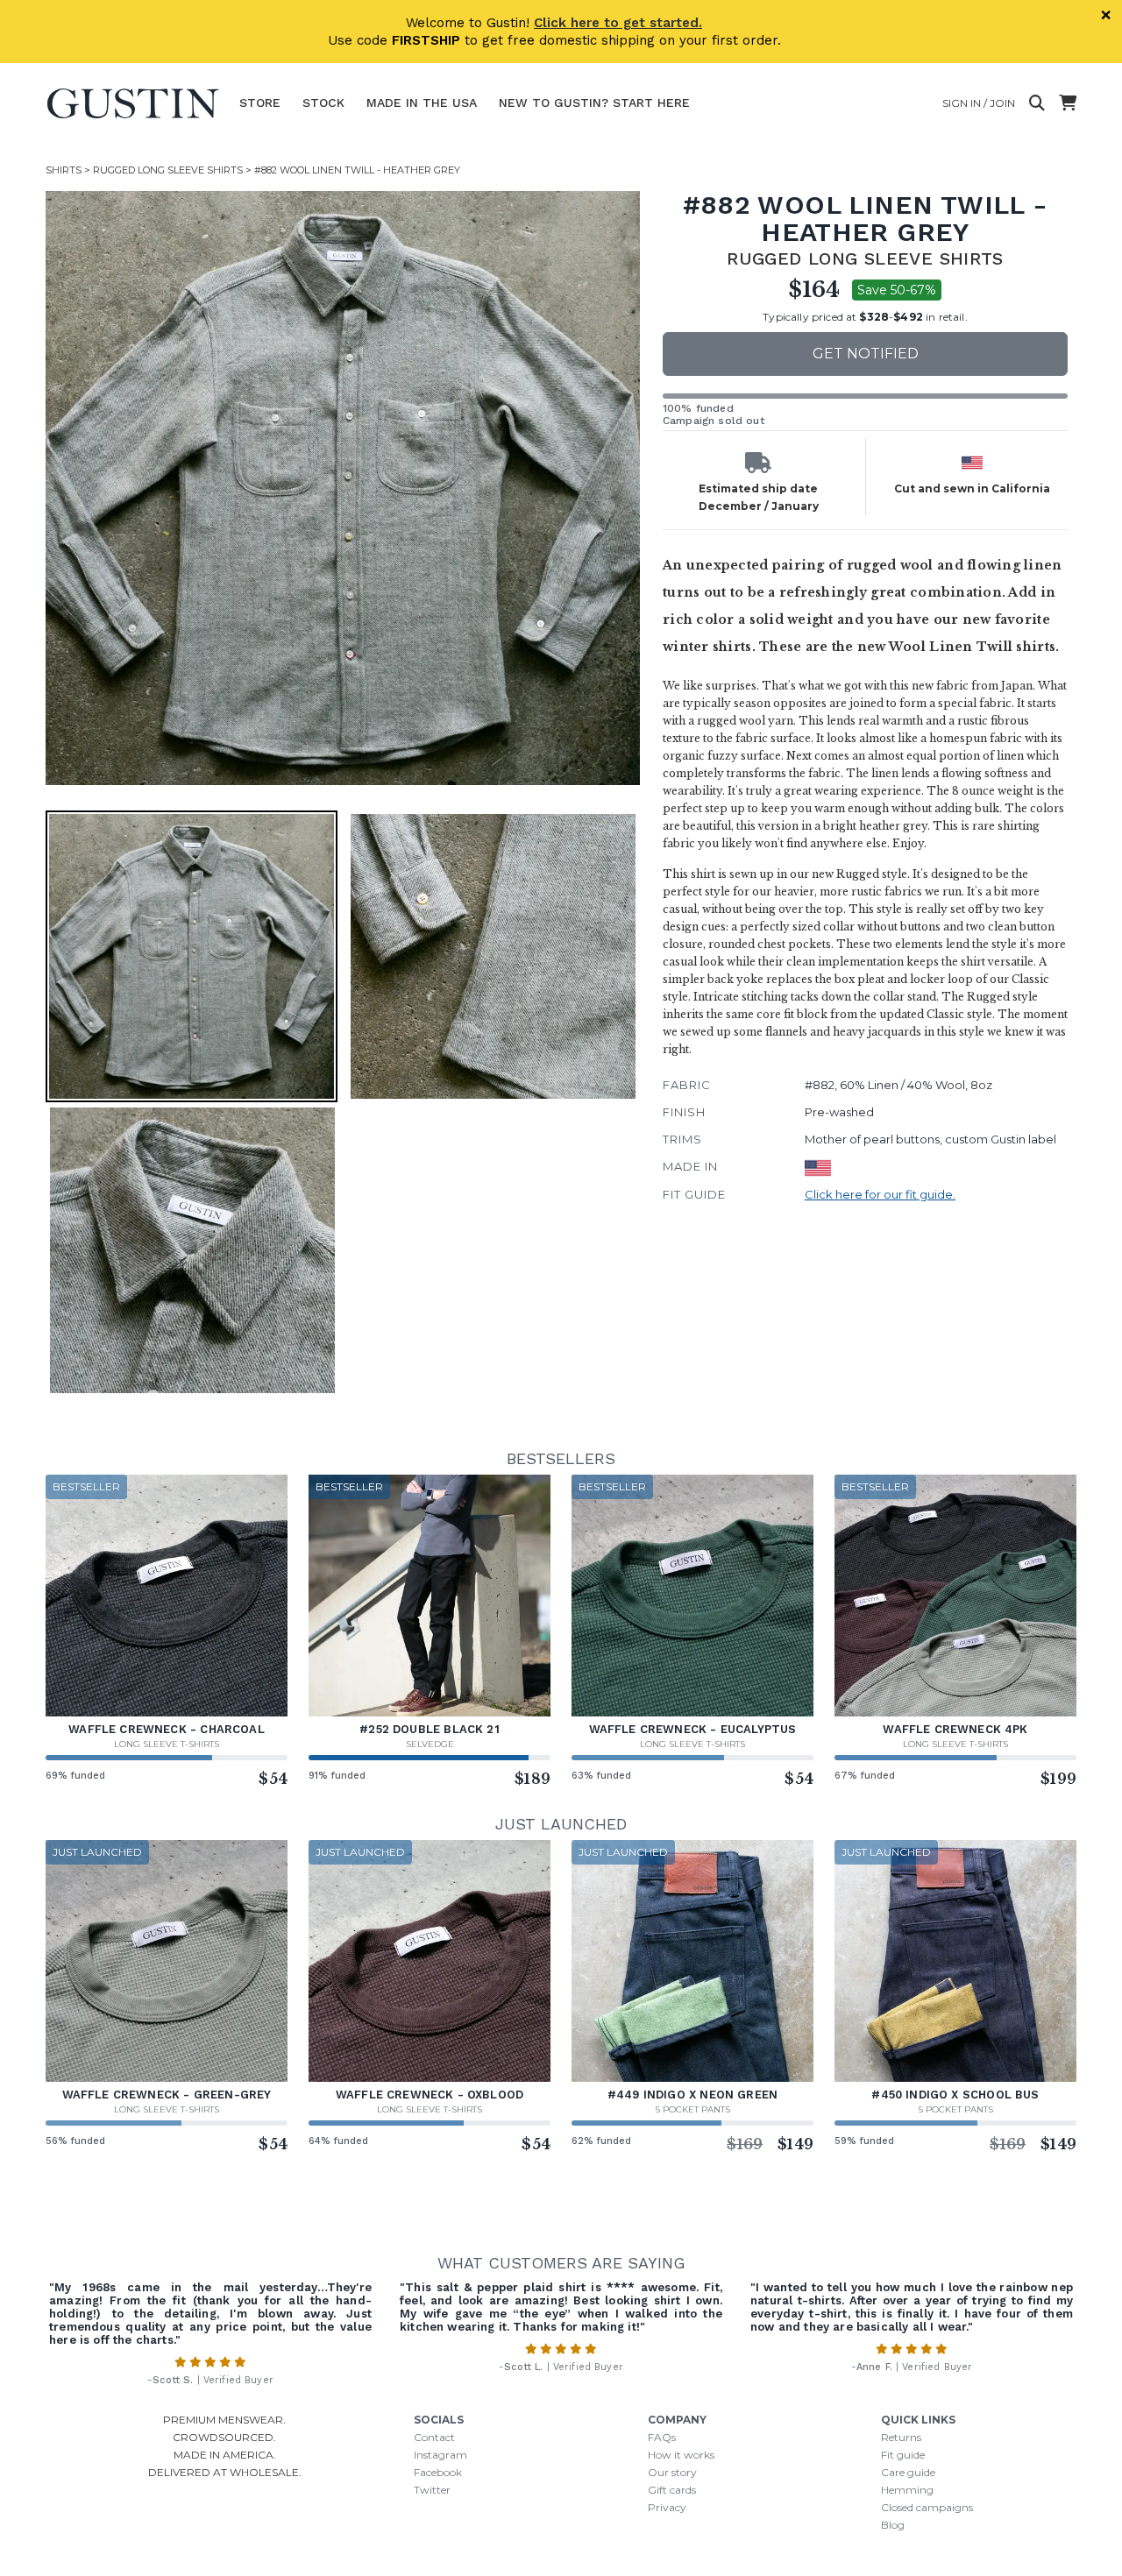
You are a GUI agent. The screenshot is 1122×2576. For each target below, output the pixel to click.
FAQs (662, 2437)
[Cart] (1068, 103)
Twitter (432, 2490)
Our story (672, 2472)
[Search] (1037, 103)
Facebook (438, 2472)
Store (260, 103)
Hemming (907, 2490)
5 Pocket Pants (693, 2109)
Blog (893, 2525)
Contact (434, 2437)
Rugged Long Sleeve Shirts (168, 170)
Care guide (908, 2472)
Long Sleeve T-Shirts (167, 1744)
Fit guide (903, 2455)
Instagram (440, 2455)
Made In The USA (422, 103)
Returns (901, 2437)
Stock (323, 103)
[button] (343, 488)
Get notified (866, 354)
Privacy (667, 2507)
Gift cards (672, 2490)
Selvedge (430, 1744)
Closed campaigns (927, 2507)
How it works (681, 2455)
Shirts (64, 170)
